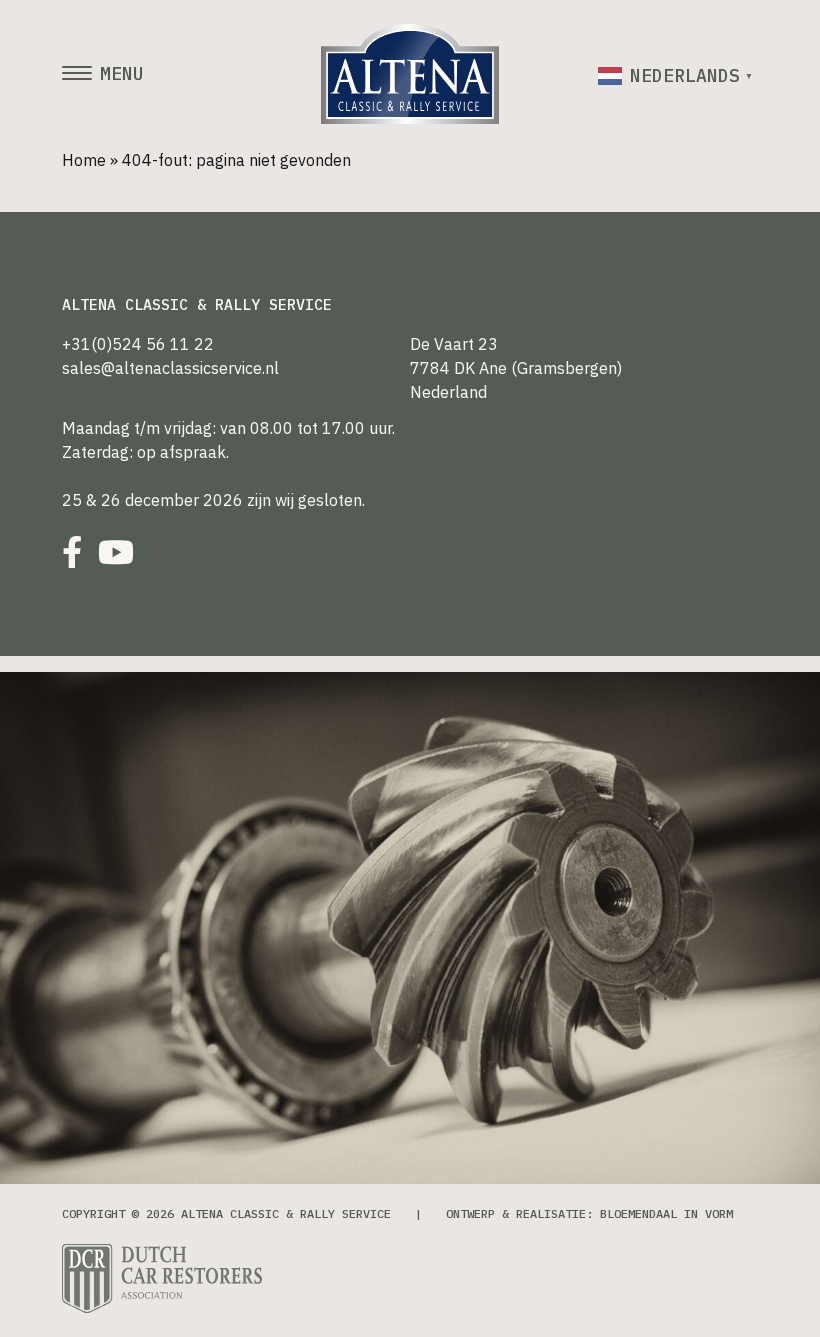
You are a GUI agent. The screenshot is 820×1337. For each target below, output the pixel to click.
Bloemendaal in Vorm (666, 1213)
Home (84, 160)
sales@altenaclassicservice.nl (170, 368)
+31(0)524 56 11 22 (138, 344)
